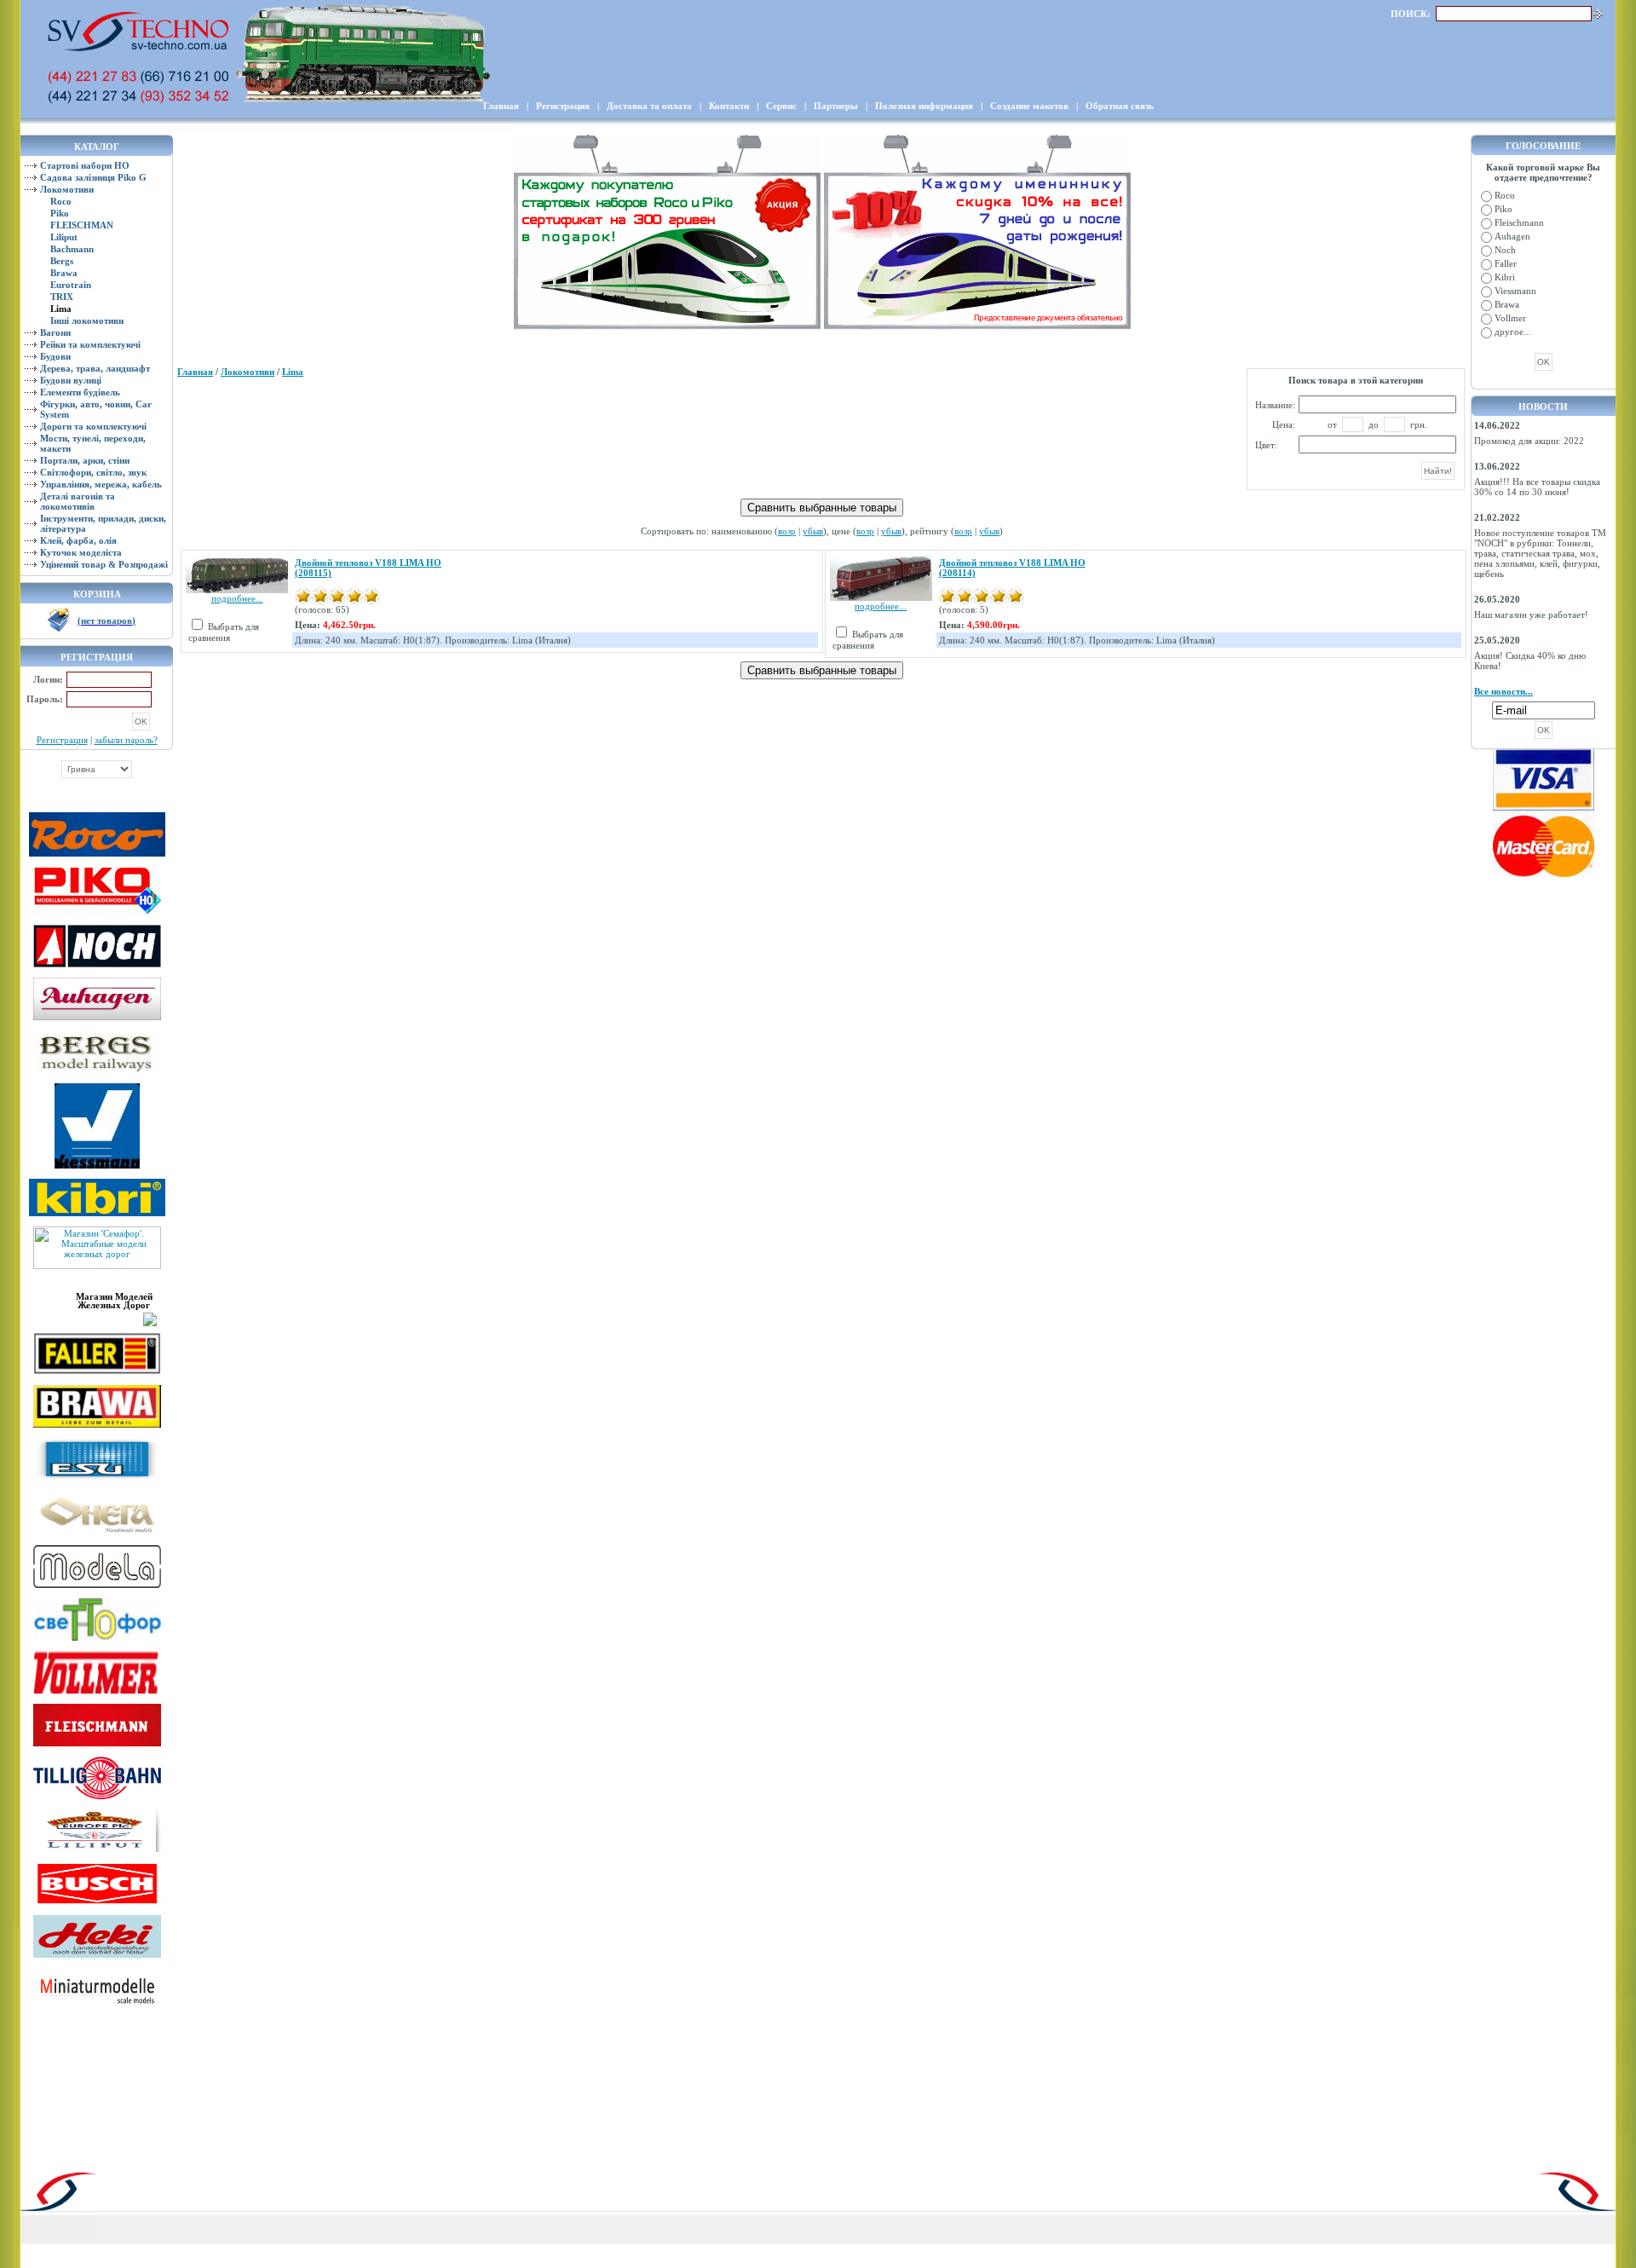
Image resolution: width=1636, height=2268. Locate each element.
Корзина (97, 594)
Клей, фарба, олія (78, 540)
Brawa (64, 273)
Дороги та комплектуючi (93, 426)
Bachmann (72, 249)
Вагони (55, 332)
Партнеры (836, 106)
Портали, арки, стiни (85, 460)
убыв (813, 531)
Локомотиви (67, 189)
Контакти (729, 106)
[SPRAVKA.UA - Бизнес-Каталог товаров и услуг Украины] (96, 1318)
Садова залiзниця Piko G (93, 177)
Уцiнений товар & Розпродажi (104, 564)
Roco (61, 201)
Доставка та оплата (649, 106)
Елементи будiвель (80, 392)
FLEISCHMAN (82, 225)
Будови (55, 356)
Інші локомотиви (87, 320)
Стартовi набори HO (85, 165)
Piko (60, 213)
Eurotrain (71, 285)
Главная (501, 106)
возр (787, 531)
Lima (293, 372)
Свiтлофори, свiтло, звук (93, 472)
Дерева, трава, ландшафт (95, 368)
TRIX (62, 297)
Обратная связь (1120, 106)
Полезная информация (924, 106)
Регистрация (563, 106)
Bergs (62, 261)
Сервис (781, 106)
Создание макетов (1029, 106)
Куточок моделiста (81, 552)
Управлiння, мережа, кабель (101, 484)
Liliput (64, 237)
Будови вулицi (71, 380)
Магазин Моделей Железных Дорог (114, 1301)
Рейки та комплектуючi (90, 344)
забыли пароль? (126, 740)
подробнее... (237, 598)
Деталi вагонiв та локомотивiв (78, 501)
